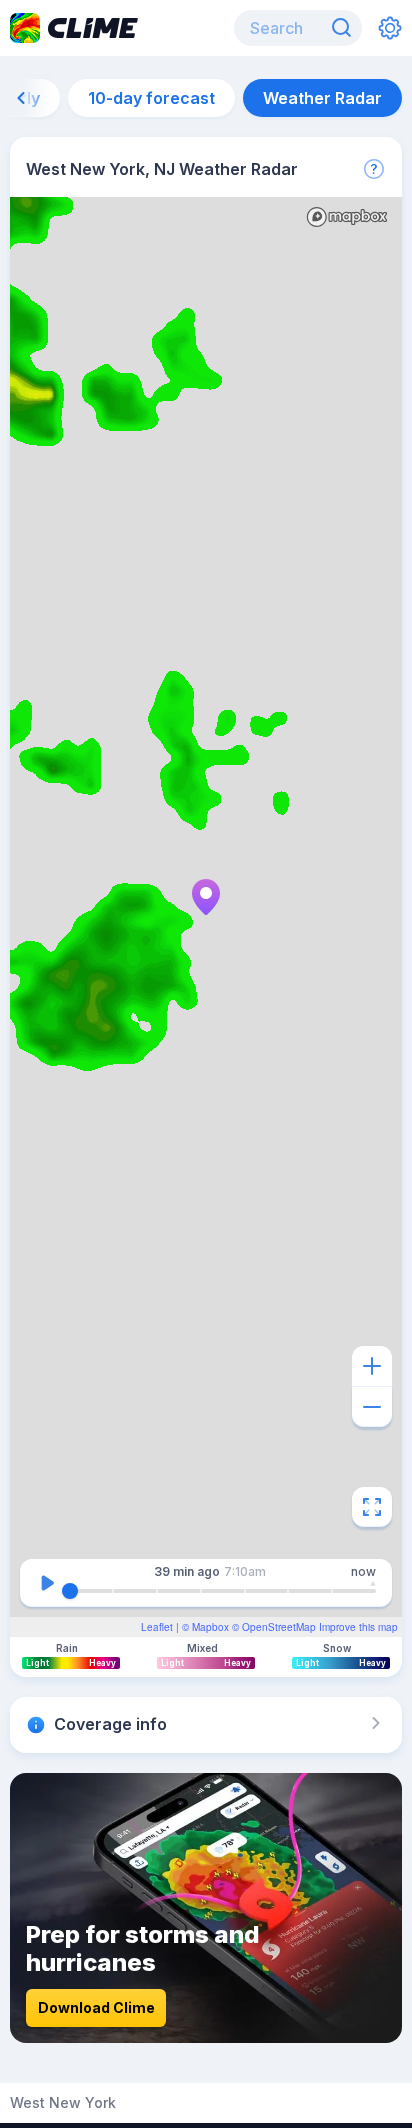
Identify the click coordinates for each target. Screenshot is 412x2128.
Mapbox (210, 1627)
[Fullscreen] (372, 1507)
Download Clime (96, 2007)
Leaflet (157, 1627)
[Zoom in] (372, 1366)
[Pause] (47, 1583)
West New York (63, 2103)
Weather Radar (322, 98)
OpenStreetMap (279, 1627)
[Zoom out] (372, 1407)
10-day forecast (151, 98)
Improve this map (358, 1627)
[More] (374, 169)
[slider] (70, 1591)
